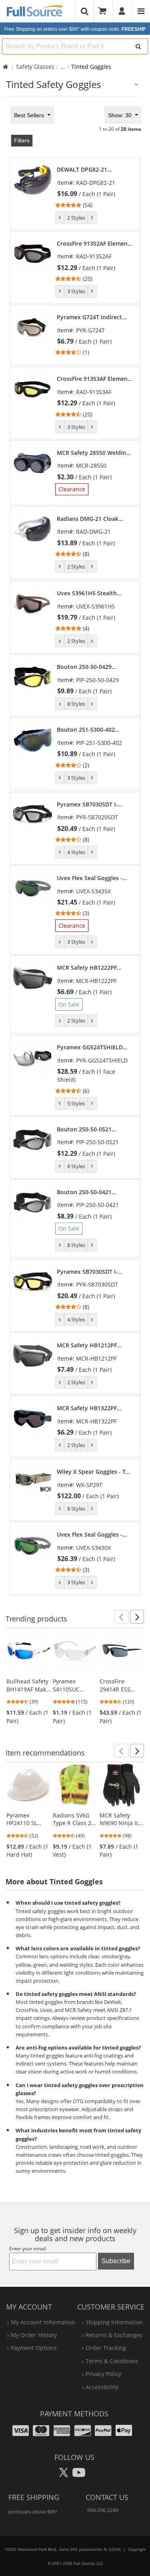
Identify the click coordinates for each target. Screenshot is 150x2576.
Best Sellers (30, 115)
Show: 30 (121, 115)
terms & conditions (112, 2361)
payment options (34, 2348)
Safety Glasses (35, 67)
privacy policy (103, 2374)
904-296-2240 (103, 2510)
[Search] (138, 46)
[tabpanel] (75, 850)
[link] (95, 187)
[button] (121, 1617)
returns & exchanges (114, 2335)
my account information (43, 2322)
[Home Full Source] (5, 67)
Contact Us (107, 2497)
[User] (122, 11)
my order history (34, 2335)
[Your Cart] (105, 11)
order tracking (106, 2348)
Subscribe (116, 2261)
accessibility (102, 2387)
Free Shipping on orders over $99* (75, 29)
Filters (22, 140)
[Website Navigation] (141, 11)
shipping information (114, 2322)
